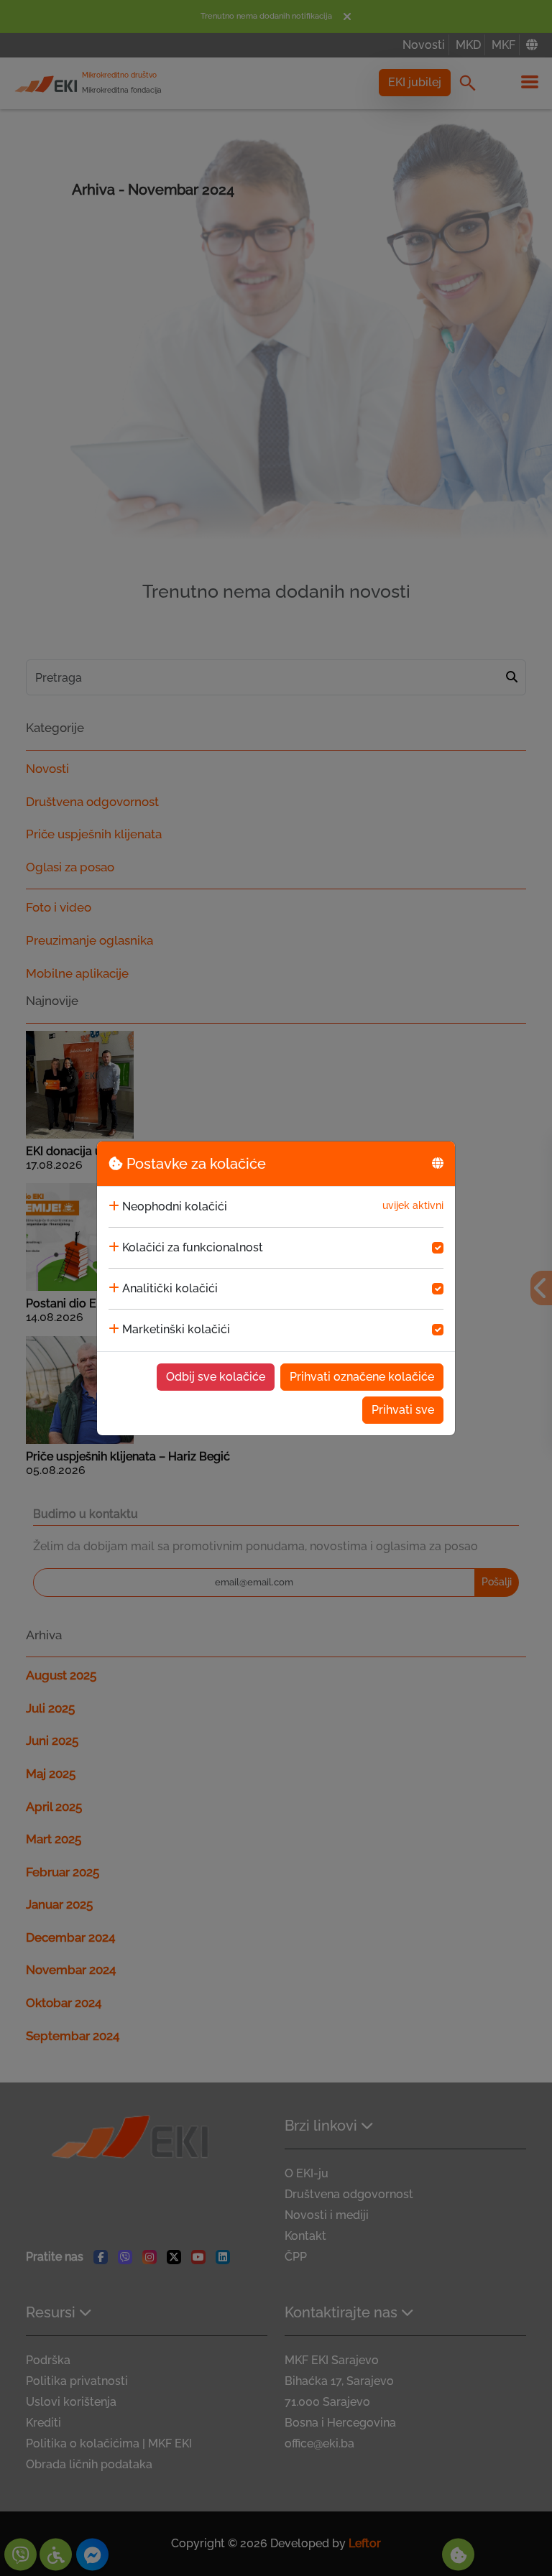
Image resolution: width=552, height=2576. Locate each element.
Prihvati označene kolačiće (362, 1377)
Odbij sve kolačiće (216, 1377)
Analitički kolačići (170, 1288)
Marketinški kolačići (176, 1329)
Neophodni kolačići (175, 1206)
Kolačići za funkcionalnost (193, 1247)
